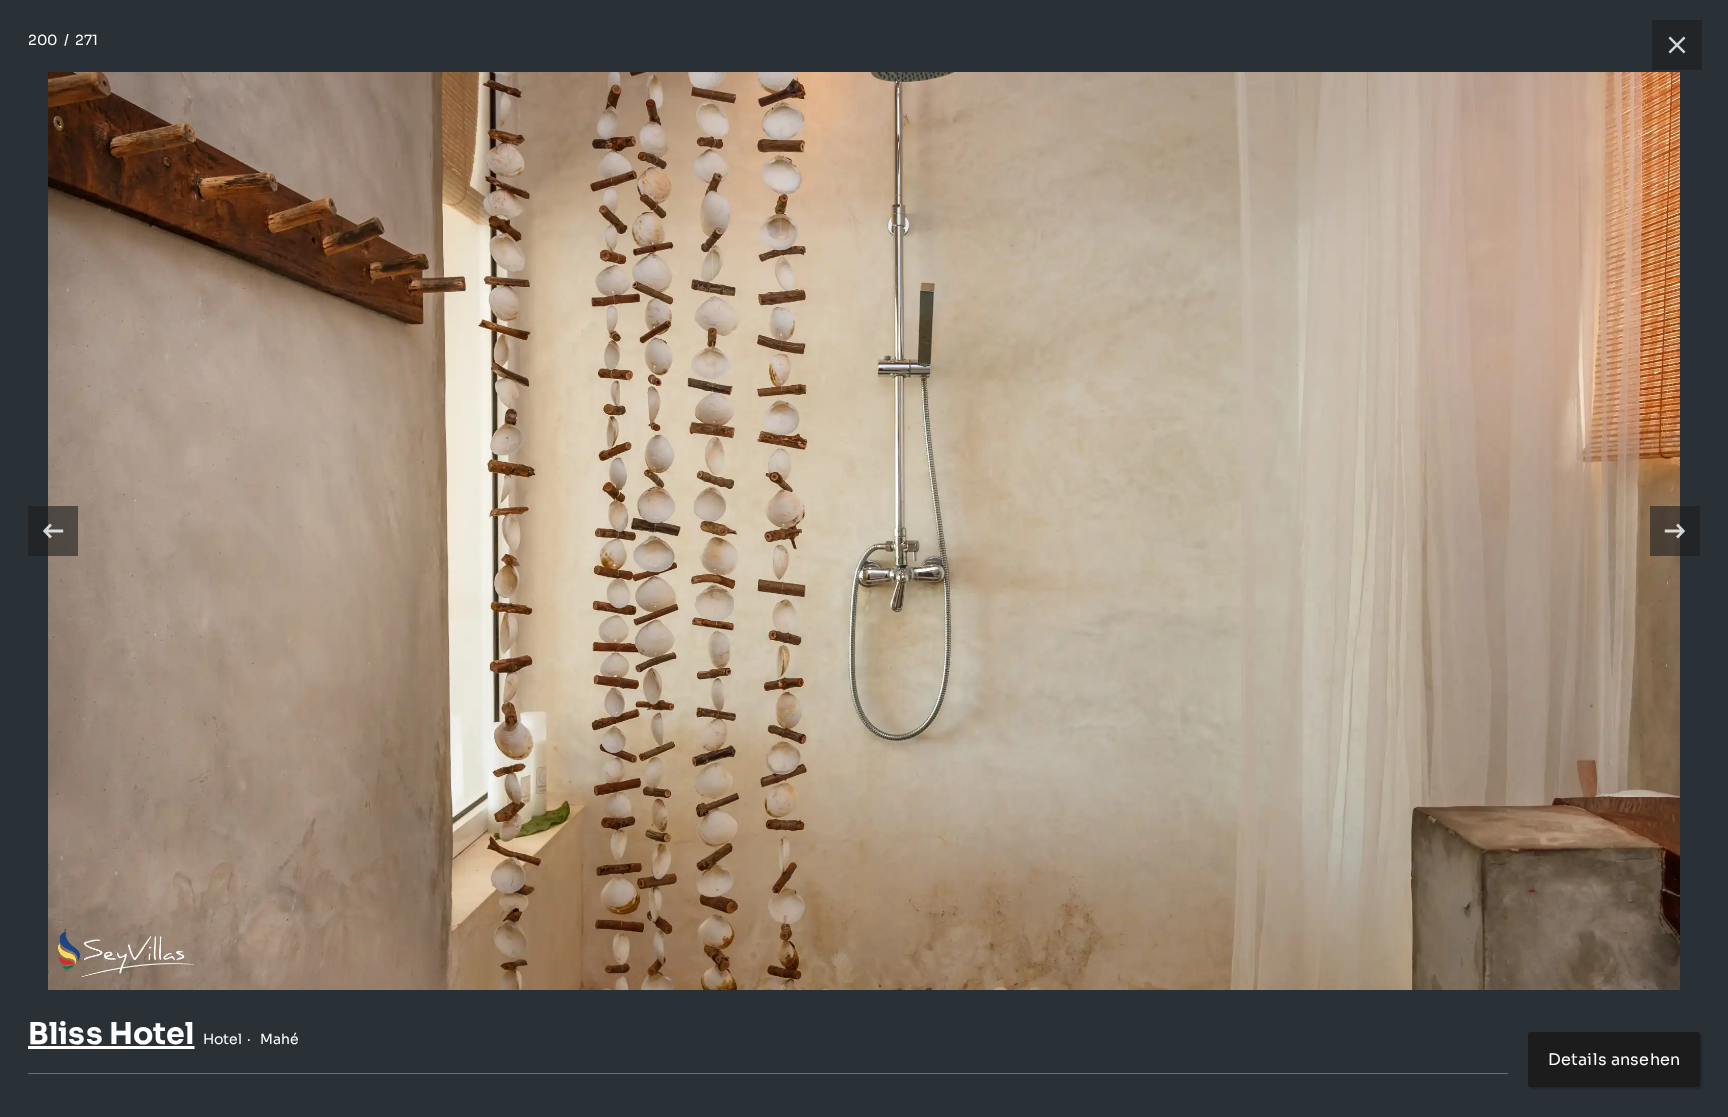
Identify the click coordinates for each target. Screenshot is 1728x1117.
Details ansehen (1614, 1059)
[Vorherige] (53, 531)
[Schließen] (1667, 45)
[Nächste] (1675, 531)
